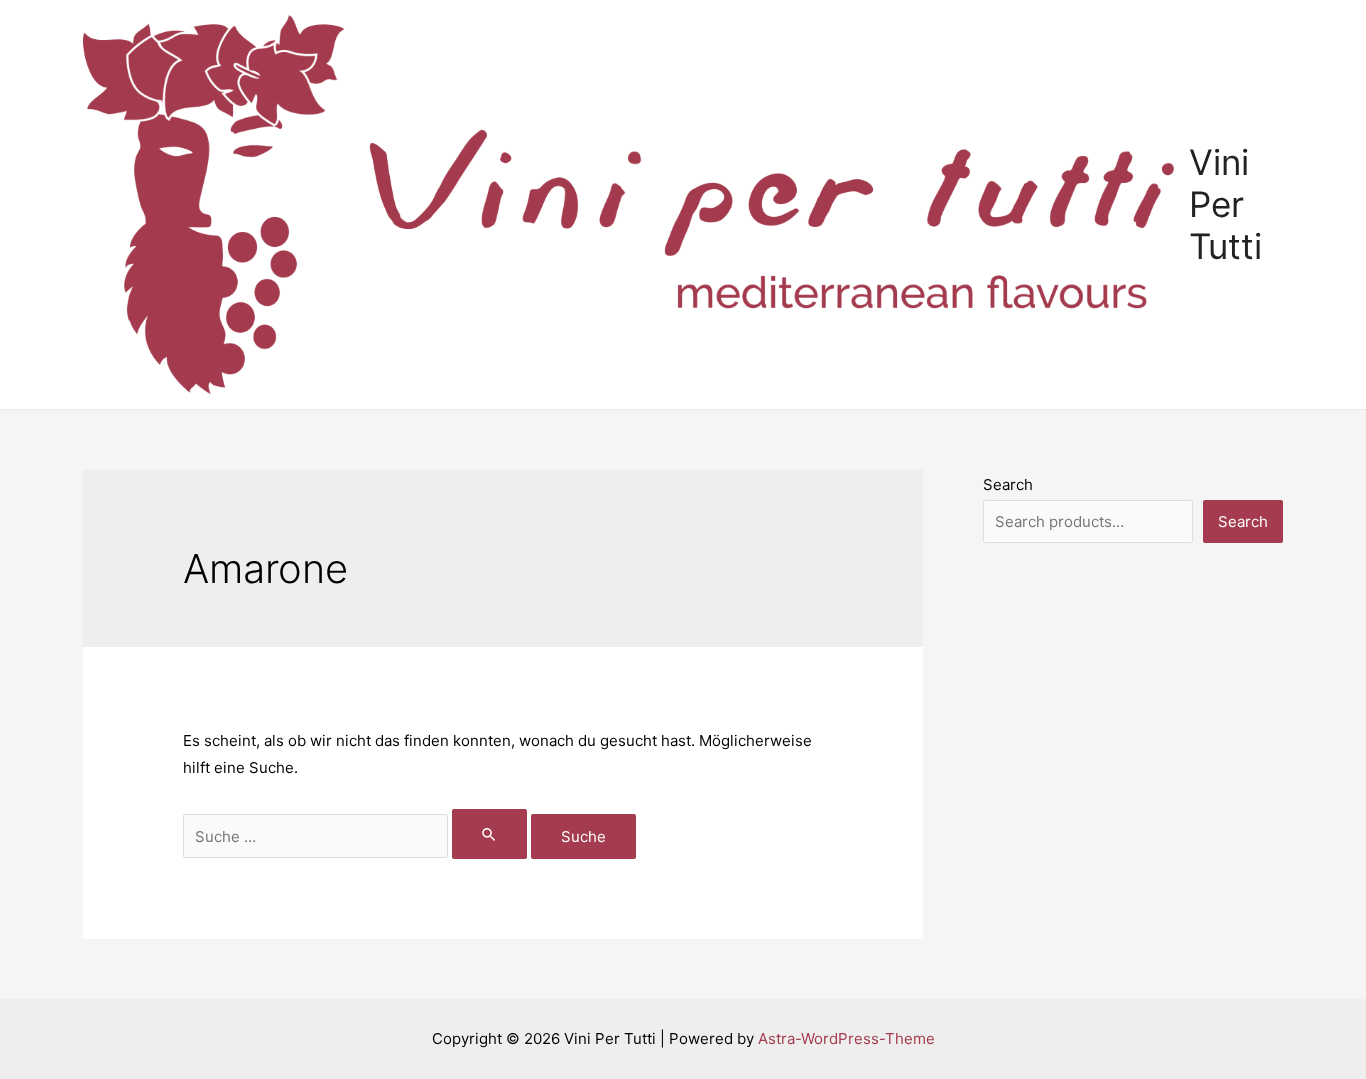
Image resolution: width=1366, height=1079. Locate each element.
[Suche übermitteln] (490, 834)
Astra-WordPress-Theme (846, 1038)
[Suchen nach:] (357, 836)
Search (1008, 484)
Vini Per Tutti (1225, 204)
